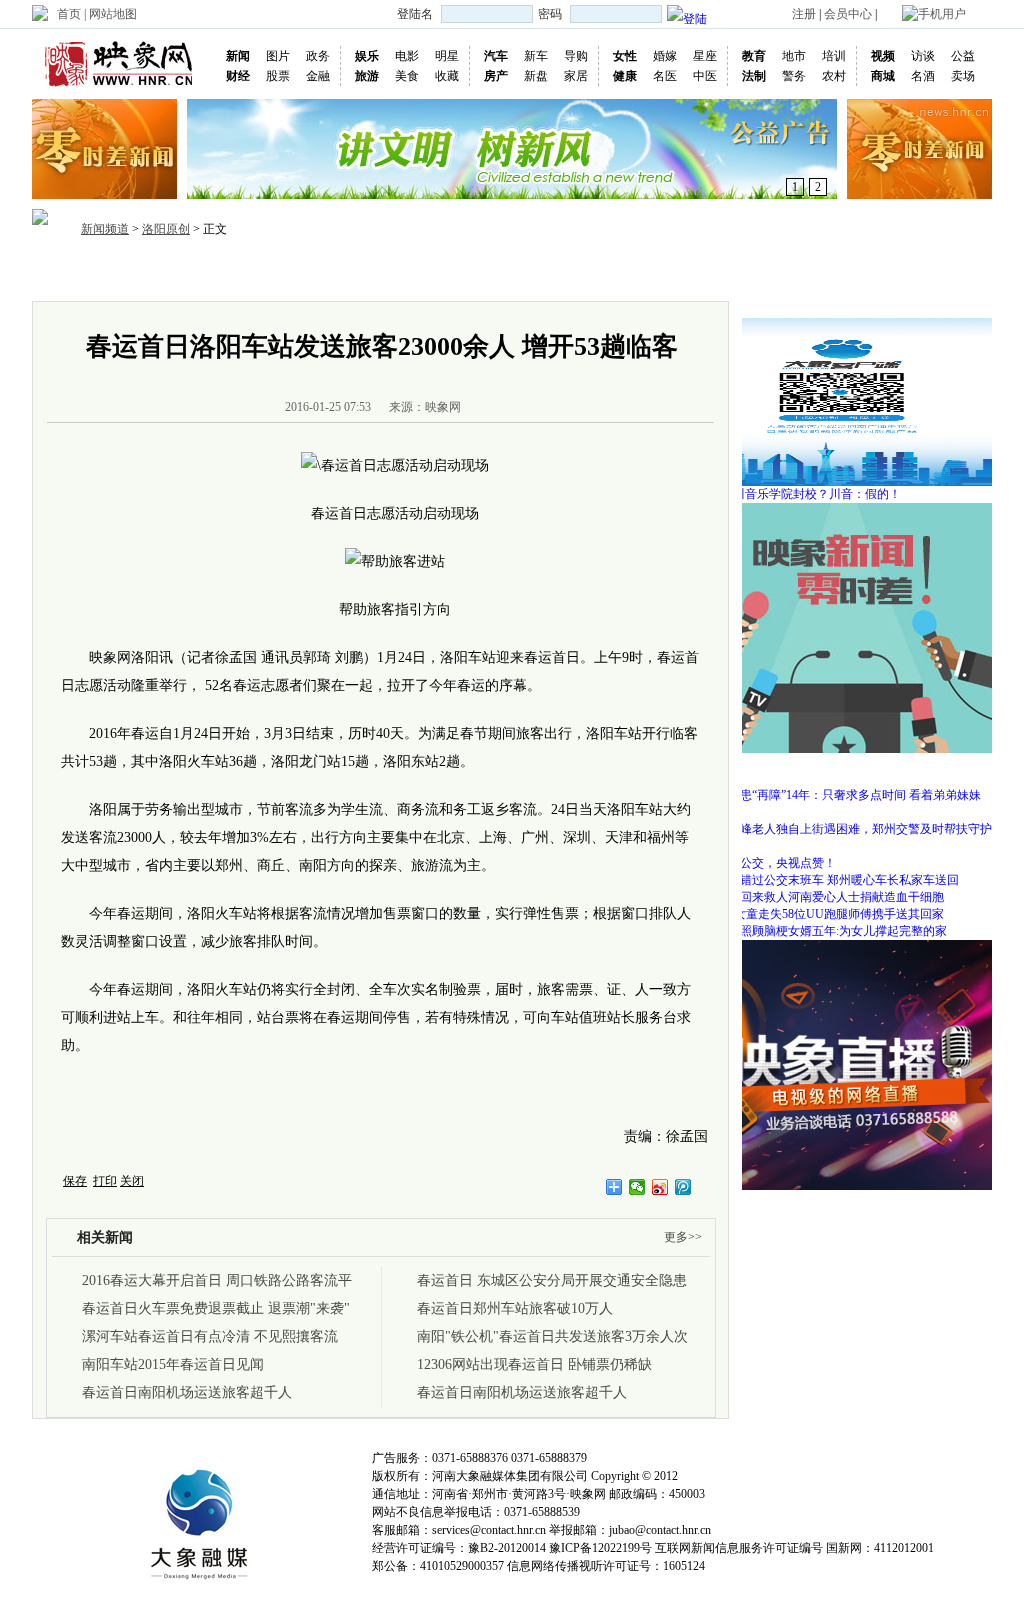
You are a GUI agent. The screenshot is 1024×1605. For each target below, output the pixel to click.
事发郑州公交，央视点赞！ (764, 863)
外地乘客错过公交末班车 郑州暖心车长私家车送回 (825, 880)
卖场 (963, 76)
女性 (625, 56)
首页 (69, 14)
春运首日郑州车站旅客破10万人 (515, 1308)
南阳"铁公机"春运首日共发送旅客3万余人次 (552, 1336)
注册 (804, 14)
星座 (705, 56)
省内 (218, 273)
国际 (314, 273)
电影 (407, 56)
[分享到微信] (637, 1187)
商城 (883, 76)
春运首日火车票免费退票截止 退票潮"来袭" (216, 1308)
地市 (794, 56)
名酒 (923, 76)
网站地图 (113, 14)
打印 (105, 1181)
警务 (794, 76)
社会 (458, 273)
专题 (650, 273)
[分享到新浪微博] (660, 1187)
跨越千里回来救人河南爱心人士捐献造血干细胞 (818, 897)
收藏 (447, 76)
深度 (506, 273)
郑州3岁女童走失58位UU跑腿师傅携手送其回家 (818, 914)
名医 (665, 76)
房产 (496, 76)
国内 (266, 273)
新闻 (238, 56)
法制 (754, 76)
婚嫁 (665, 56)
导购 (576, 56)
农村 (834, 76)
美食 (407, 76)
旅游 (367, 76)
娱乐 (367, 56)
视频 (883, 56)
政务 (318, 56)
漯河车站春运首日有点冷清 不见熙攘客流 (210, 1336)
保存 (75, 1181)
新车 (536, 56)
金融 (318, 76)
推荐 (170, 273)
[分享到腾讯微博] (683, 1187)
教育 (754, 56)
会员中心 (848, 14)
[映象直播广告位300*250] (842, 947)
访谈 (923, 56)
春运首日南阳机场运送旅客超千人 (187, 1392)
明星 (447, 56)
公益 (963, 56)
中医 (705, 76)
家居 (576, 76)
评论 (602, 273)
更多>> (683, 1237)
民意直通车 (719, 273)
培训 (834, 56)
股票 (278, 76)
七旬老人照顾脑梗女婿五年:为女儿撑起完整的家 (819, 931)
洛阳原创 (166, 229)
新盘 (536, 76)
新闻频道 (105, 229)
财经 (238, 76)
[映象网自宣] (842, 510)
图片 (278, 56)
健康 (625, 76)
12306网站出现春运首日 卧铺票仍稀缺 (534, 1364)
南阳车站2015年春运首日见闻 (173, 1364)
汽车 (496, 56)
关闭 (132, 1181)
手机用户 (942, 14)
